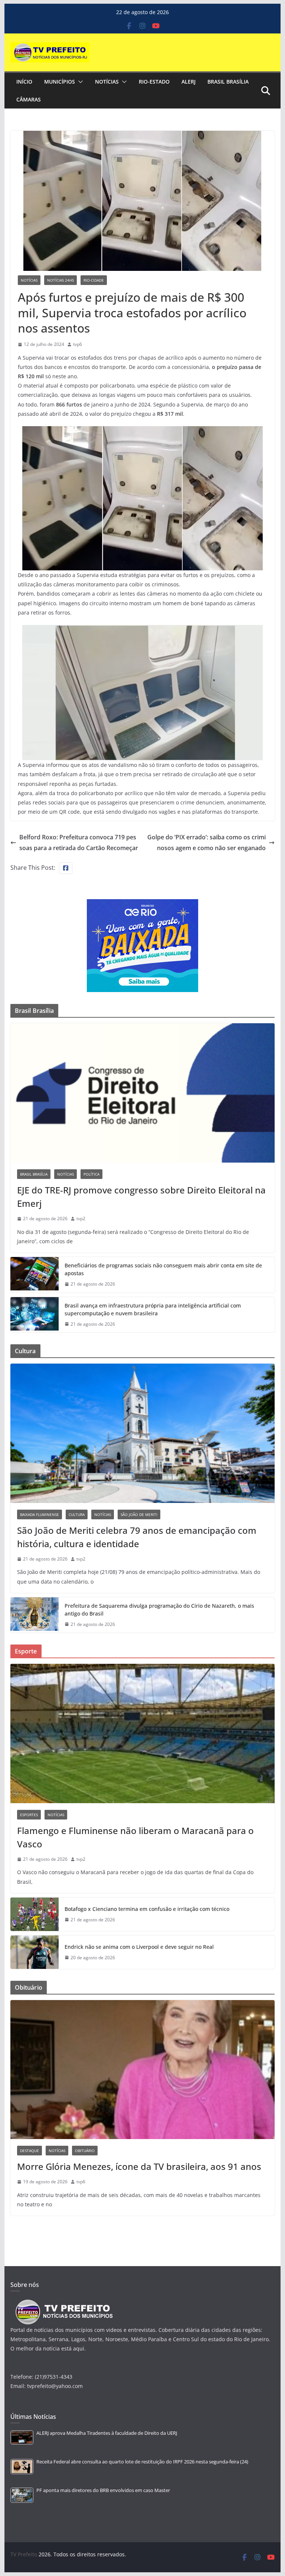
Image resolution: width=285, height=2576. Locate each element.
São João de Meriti (139, 1514)
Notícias (107, 82)
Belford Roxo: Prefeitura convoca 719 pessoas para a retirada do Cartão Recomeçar (79, 843)
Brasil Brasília (228, 82)
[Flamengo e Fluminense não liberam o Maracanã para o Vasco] (143, 1733)
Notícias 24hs (60, 280)
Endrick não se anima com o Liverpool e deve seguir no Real (139, 1947)
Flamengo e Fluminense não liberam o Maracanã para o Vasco (135, 1837)
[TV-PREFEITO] (63, 2303)
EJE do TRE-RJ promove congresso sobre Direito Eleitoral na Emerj (141, 1197)
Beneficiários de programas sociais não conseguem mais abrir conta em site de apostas (163, 1269)
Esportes (29, 1815)
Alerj (189, 82)
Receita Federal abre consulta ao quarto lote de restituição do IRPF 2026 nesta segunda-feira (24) (142, 2462)
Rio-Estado (154, 82)
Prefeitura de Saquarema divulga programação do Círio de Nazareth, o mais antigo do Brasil (159, 1610)
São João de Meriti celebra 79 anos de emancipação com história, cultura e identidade (137, 1537)
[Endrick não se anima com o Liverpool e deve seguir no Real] (35, 1952)
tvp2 (81, 1219)
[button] (79, 82)
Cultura (77, 1514)
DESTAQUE (30, 2151)
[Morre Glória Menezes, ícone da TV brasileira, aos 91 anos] (143, 2070)
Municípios (60, 82)
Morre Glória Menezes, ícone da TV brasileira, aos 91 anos (139, 2166)
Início (24, 82)
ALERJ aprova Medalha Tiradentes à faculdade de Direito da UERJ (107, 2433)
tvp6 (78, 344)
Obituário (85, 2151)
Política (91, 1174)
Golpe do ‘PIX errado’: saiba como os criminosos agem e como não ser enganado (207, 843)
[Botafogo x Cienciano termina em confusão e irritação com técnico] (35, 1914)
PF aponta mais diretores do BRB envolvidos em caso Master (103, 2490)
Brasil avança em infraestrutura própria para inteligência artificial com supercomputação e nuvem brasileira (153, 1309)
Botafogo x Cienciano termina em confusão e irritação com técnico (147, 1909)
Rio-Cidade (94, 280)
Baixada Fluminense (40, 1514)
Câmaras (29, 99)
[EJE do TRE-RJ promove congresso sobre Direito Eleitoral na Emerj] (143, 1093)
